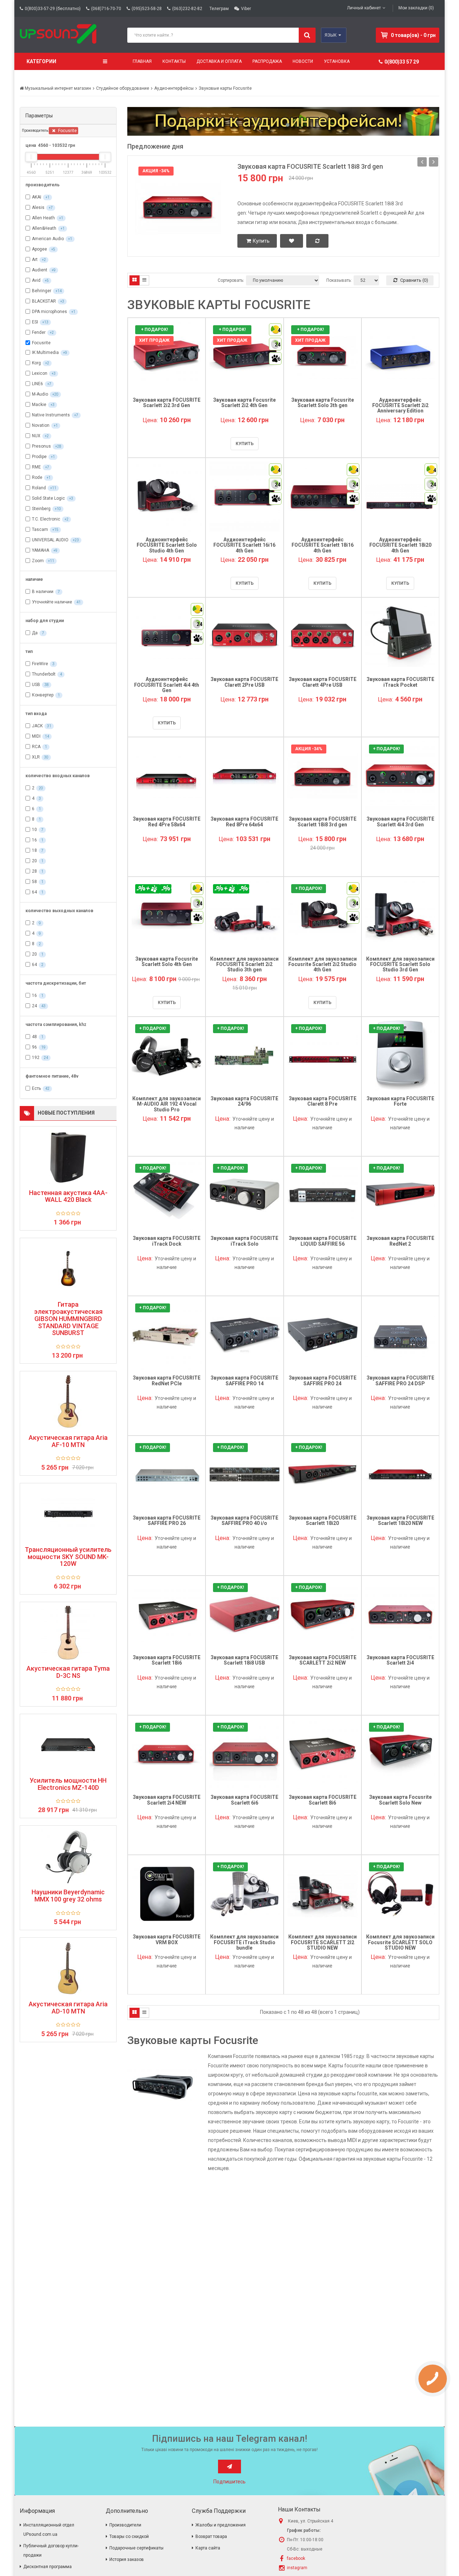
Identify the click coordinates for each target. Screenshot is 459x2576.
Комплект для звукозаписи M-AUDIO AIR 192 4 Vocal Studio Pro (167, 1104)
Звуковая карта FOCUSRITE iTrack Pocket (400, 682)
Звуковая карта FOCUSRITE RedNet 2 (400, 1241)
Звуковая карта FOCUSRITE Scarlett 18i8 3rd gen (310, 166)
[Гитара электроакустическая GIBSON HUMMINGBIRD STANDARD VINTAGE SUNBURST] (68, 1269)
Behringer (42, 291)
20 (34, 861)
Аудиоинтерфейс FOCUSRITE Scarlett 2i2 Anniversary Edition (400, 405)
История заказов (127, 2559)
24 (34, 1006)
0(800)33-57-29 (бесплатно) (53, 9)
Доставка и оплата (219, 61)
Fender (39, 332)
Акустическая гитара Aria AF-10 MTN (68, 1441)
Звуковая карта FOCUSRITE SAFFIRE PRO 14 (244, 1380)
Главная (142, 61)
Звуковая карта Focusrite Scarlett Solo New (400, 1800)
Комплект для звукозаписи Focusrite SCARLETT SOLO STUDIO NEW (400, 1942)
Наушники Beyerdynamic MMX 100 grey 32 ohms (68, 1896)
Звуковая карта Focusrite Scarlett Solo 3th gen (323, 403)
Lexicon (40, 373)
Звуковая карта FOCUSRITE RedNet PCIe (167, 1380)
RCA (36, 747)
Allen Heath (43, 218)
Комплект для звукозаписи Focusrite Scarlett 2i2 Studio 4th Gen (323, 964)
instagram (297, 2568)
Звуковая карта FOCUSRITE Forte (400, 1101)
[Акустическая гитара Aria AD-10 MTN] (68, 1968)
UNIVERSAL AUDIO (50, 540)
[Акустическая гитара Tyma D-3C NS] (68, 1633)
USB (36, 685)
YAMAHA (41, 550)
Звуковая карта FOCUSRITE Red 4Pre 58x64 (167, 822)
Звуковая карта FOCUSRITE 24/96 (244, 1101)
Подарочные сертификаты (136, 2548)
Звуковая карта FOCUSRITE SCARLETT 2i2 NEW (323, 1660)
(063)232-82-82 (187, 9)
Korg (36, 363)
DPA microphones (49, 312)
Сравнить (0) (414, 280)
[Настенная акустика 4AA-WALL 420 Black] (68, 1157)
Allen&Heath (44, 228)
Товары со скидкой (129, 2537)
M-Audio (40, 394)
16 (34, 840)
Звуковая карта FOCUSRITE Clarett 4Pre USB (323, 682)
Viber (246, 9)
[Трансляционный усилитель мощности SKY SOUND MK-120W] (68, 1514)
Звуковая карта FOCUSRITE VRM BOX (167, 1939)
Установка (337, 61)
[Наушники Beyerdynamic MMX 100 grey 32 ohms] (68, 1856)
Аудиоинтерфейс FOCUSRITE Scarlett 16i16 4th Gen (244, 545)
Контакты (174, 61)
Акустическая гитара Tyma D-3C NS (68, 1672)
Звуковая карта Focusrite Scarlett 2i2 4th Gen (244, 403)
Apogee (39, 249)
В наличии (43, 592)
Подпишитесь (229, 2482)
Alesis (38, 207)
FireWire (40, 664)
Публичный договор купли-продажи (51, 2551)
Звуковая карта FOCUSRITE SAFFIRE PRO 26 (167, 1520)
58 (34, 882)
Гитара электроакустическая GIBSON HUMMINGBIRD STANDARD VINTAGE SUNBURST (68, 1319)
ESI (35, 322)
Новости (303, 61)
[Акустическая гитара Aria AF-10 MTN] (68, 1402)
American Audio (48, 239)
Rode (37, 477)
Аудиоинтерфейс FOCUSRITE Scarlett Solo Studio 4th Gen (167, 545)
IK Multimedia (45, 353)
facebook (296, 2558)
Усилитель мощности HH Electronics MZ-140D (68, 1784)
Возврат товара (211, 2537)
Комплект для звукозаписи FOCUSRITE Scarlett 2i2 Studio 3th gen (244, 964)
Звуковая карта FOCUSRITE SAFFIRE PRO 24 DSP (400, 1380)
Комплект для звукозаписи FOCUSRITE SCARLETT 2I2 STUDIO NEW (323, 1942)
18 (34, 850)
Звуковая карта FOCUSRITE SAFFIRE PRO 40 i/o (244, 1520)
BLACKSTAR (44, 301)
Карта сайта (208, 2548)
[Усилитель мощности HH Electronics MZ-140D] (68, 1745)
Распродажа (267, 61)
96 (34, 1047)
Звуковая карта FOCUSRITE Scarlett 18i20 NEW (400, 1520)
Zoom (38, 561)
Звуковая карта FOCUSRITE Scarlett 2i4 (400, 1660)
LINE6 (37, 384)
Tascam (40, 529)
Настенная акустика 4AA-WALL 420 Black (68, 1196)
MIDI (36, 736)
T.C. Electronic (46, 519)
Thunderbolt (44, 674)
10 (34, 830)
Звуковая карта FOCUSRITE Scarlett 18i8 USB (244, 1660)
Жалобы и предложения (221, 2525)
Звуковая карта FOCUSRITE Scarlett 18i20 (323, 1520)
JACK (37, 726)
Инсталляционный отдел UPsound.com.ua (49, 2530)
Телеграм (219, 9)
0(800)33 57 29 (402, 62)
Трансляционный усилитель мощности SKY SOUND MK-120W (68, 1557)
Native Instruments (51, 415)
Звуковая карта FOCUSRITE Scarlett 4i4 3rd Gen (400, 822)
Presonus (41, 446)
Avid (36, 280)
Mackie (39, 405)
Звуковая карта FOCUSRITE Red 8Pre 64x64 (244, 822)
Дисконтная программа (48, 2567)
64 (34, 892)
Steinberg (41, 509)
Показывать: (339, 280)
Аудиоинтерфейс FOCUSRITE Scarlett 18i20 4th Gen (400, 545)
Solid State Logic (48, 498)
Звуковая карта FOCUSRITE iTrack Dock (167, 1241)
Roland (39, 488)
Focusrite (67, 131)
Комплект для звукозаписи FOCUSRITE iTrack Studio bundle (244, 1942)
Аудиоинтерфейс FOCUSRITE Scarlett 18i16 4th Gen (323, 545)
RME (36, 467)
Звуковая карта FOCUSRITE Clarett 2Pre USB (244, 682)
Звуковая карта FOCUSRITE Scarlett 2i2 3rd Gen (167, 403)
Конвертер (43, 695)
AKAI (37, 197)
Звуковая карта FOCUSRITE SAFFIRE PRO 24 (323, 1380)
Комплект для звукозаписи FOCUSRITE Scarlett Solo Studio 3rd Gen (400, 964)
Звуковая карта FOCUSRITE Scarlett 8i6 (323, 1800)
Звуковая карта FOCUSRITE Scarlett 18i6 (167, 1660)
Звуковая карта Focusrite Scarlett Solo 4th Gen (167, 962)
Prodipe (39, 457)
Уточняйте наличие (52, 602)
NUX (36, 436)
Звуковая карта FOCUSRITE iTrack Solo (244, 1241)
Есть (36, 1088)
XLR (36, 757)
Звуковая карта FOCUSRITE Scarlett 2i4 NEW (167, 1800)
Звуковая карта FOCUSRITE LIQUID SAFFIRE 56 (323, 1241)
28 (34, 871)
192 (36, 1058)
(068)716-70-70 (106, 9)
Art (35, 260)
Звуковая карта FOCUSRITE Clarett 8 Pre (323, 1101)
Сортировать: (231, 280)
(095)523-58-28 (147, 9)
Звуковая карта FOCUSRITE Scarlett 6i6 (244, 1800)
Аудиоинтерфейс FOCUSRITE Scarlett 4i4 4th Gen (167, 685)
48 (34, 1037)
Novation (41, 425)
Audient (40, 270)
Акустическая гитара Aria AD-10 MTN (68, 2008)
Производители (125, 2525)
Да (35, 633)
